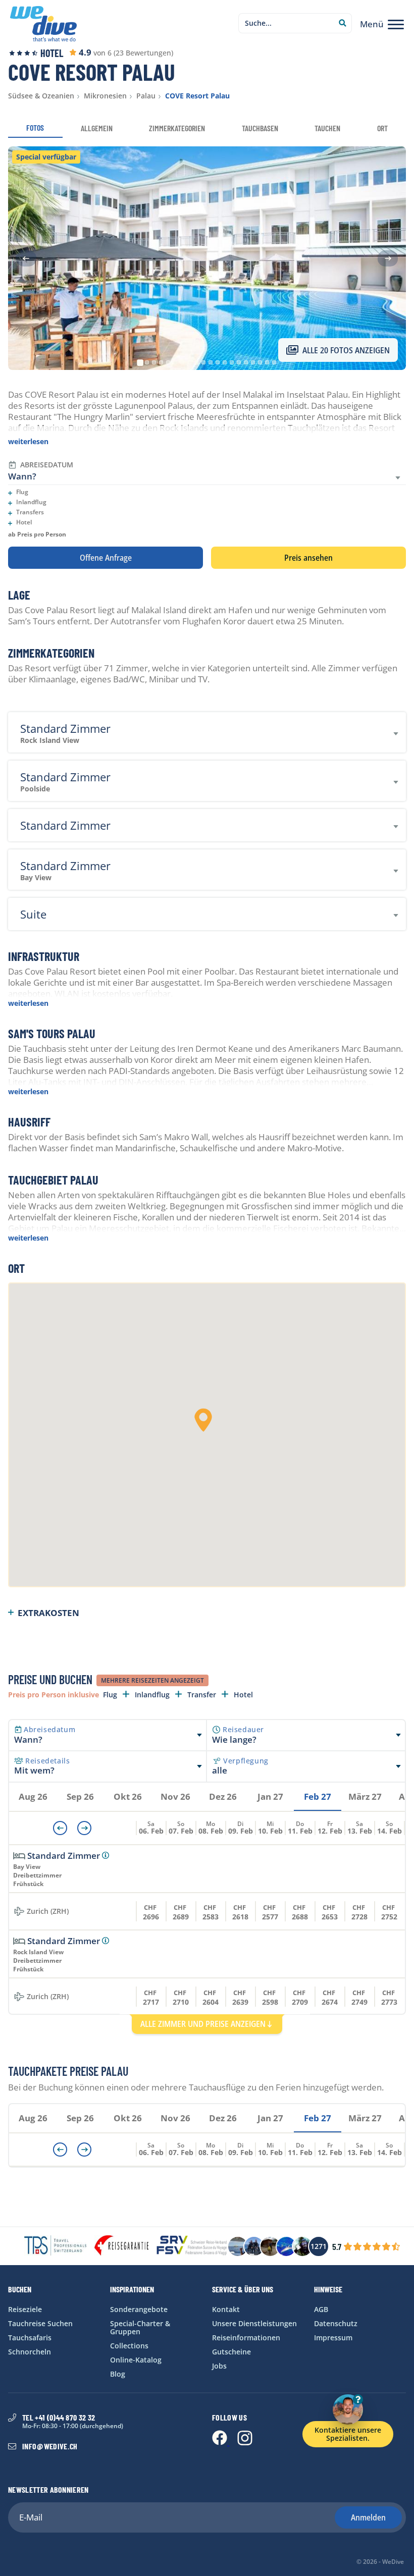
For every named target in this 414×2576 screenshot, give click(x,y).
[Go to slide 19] (267, 362)
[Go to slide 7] (182, 362)
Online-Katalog (136, 2360)
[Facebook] (221, 2443)
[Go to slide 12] (218, 362)
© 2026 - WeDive (380, 2562)
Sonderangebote (139, 2309)
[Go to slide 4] (161, 362)
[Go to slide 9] (196, 362)
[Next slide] (388, 258)
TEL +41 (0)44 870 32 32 (59, 2418)
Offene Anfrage (106, 558)
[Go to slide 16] (246, 362)
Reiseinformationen (246, 2338)
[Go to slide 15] (239, 362)
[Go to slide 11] (211, 362)
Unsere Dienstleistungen (254, 2323)
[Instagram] (245, 2443)
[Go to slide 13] (225, 362)
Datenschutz (336, 2323)
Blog (118, 2374)
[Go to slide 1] (140, 362)
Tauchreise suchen (40, 2323)
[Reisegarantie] (121, 2246)
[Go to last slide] (26, 258)
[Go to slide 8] (189, 362)
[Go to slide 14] (232, 362)
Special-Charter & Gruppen (140, 2327)
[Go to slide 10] (203, 362)
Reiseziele (25, 2309)
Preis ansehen (308, 558)
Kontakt (226, 2309)
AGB (321, 2309)
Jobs (219, 2366)
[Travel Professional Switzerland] (55, 2246)
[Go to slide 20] (274, 362)
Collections (129, 2346)
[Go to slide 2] (147, 362)
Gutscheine (231, 2352)
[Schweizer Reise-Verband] (192, 2246)
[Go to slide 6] (175, 362)
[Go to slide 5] (168, 362)
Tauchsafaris (30, 2338)
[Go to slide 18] (260, 362)
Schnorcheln (30, 2352)
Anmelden (368, 2517)
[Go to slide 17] (253, 362)
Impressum (333, 2338)
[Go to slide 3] (154, 362)
